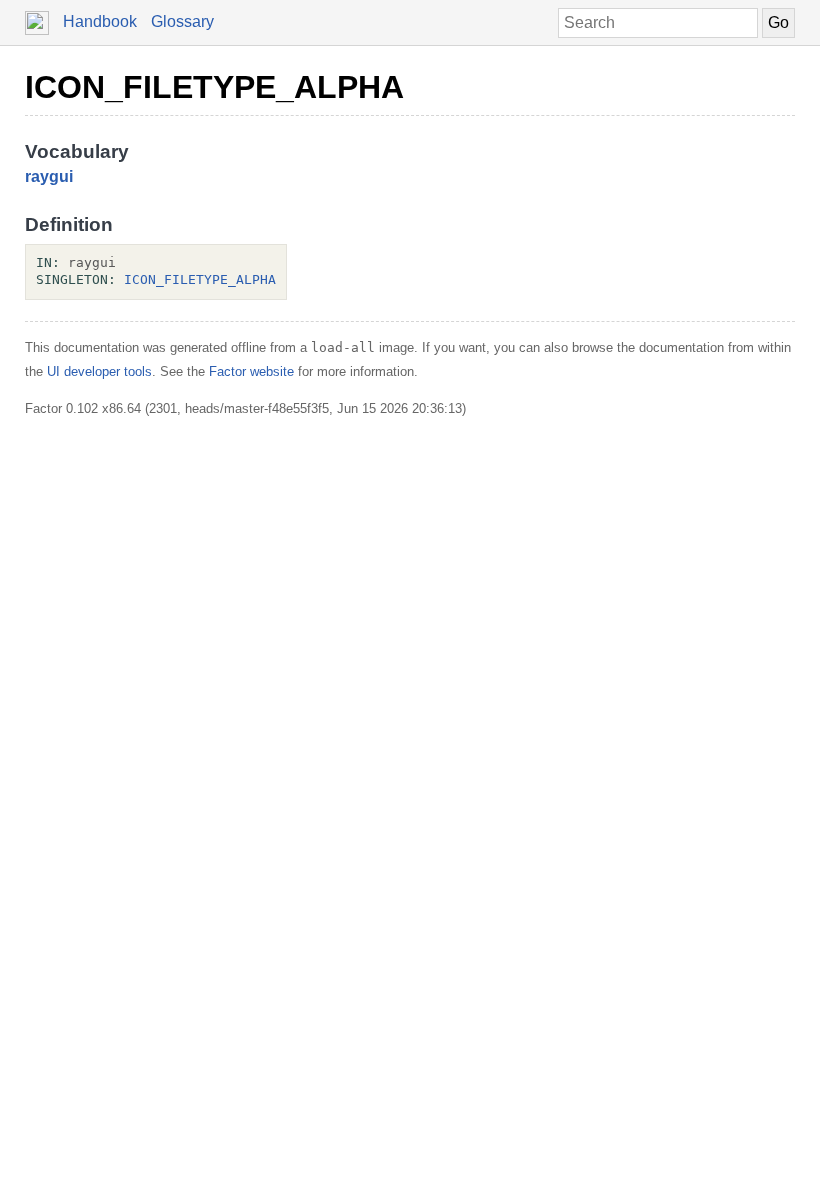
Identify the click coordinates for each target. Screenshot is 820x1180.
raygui (49, 176)
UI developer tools (99, 371)
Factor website (251, 371)
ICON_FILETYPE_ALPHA (214, 87)
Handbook (100, 21)
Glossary (182, 21)
